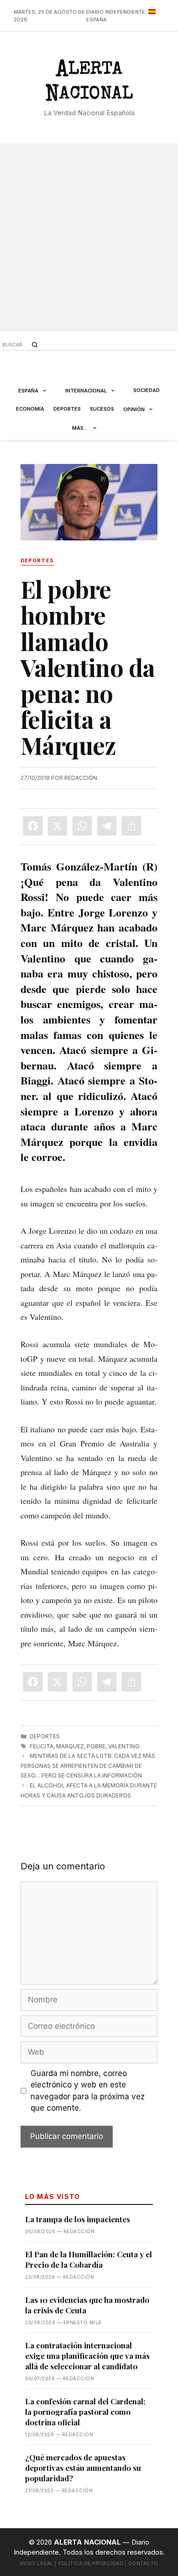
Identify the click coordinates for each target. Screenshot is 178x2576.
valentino (124, 1746)
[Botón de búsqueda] (35, 345)
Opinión (134, 409)
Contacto (143, 2563)
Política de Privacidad (91, 2563)
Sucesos (102, 409)
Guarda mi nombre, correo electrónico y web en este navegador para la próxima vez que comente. (88, 2091)
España (28, 391)
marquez (70, 1746)
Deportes (67, 409)
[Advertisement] (89, 237)
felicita (42, 1746)
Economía (30, 409)
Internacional (86, 391)
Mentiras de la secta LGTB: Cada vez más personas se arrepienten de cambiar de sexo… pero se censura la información (88, 1766)
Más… (80, 428)
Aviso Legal (37, 2563)
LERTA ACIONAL (89, 83)
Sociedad (147, 390)
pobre (96, 1746)
